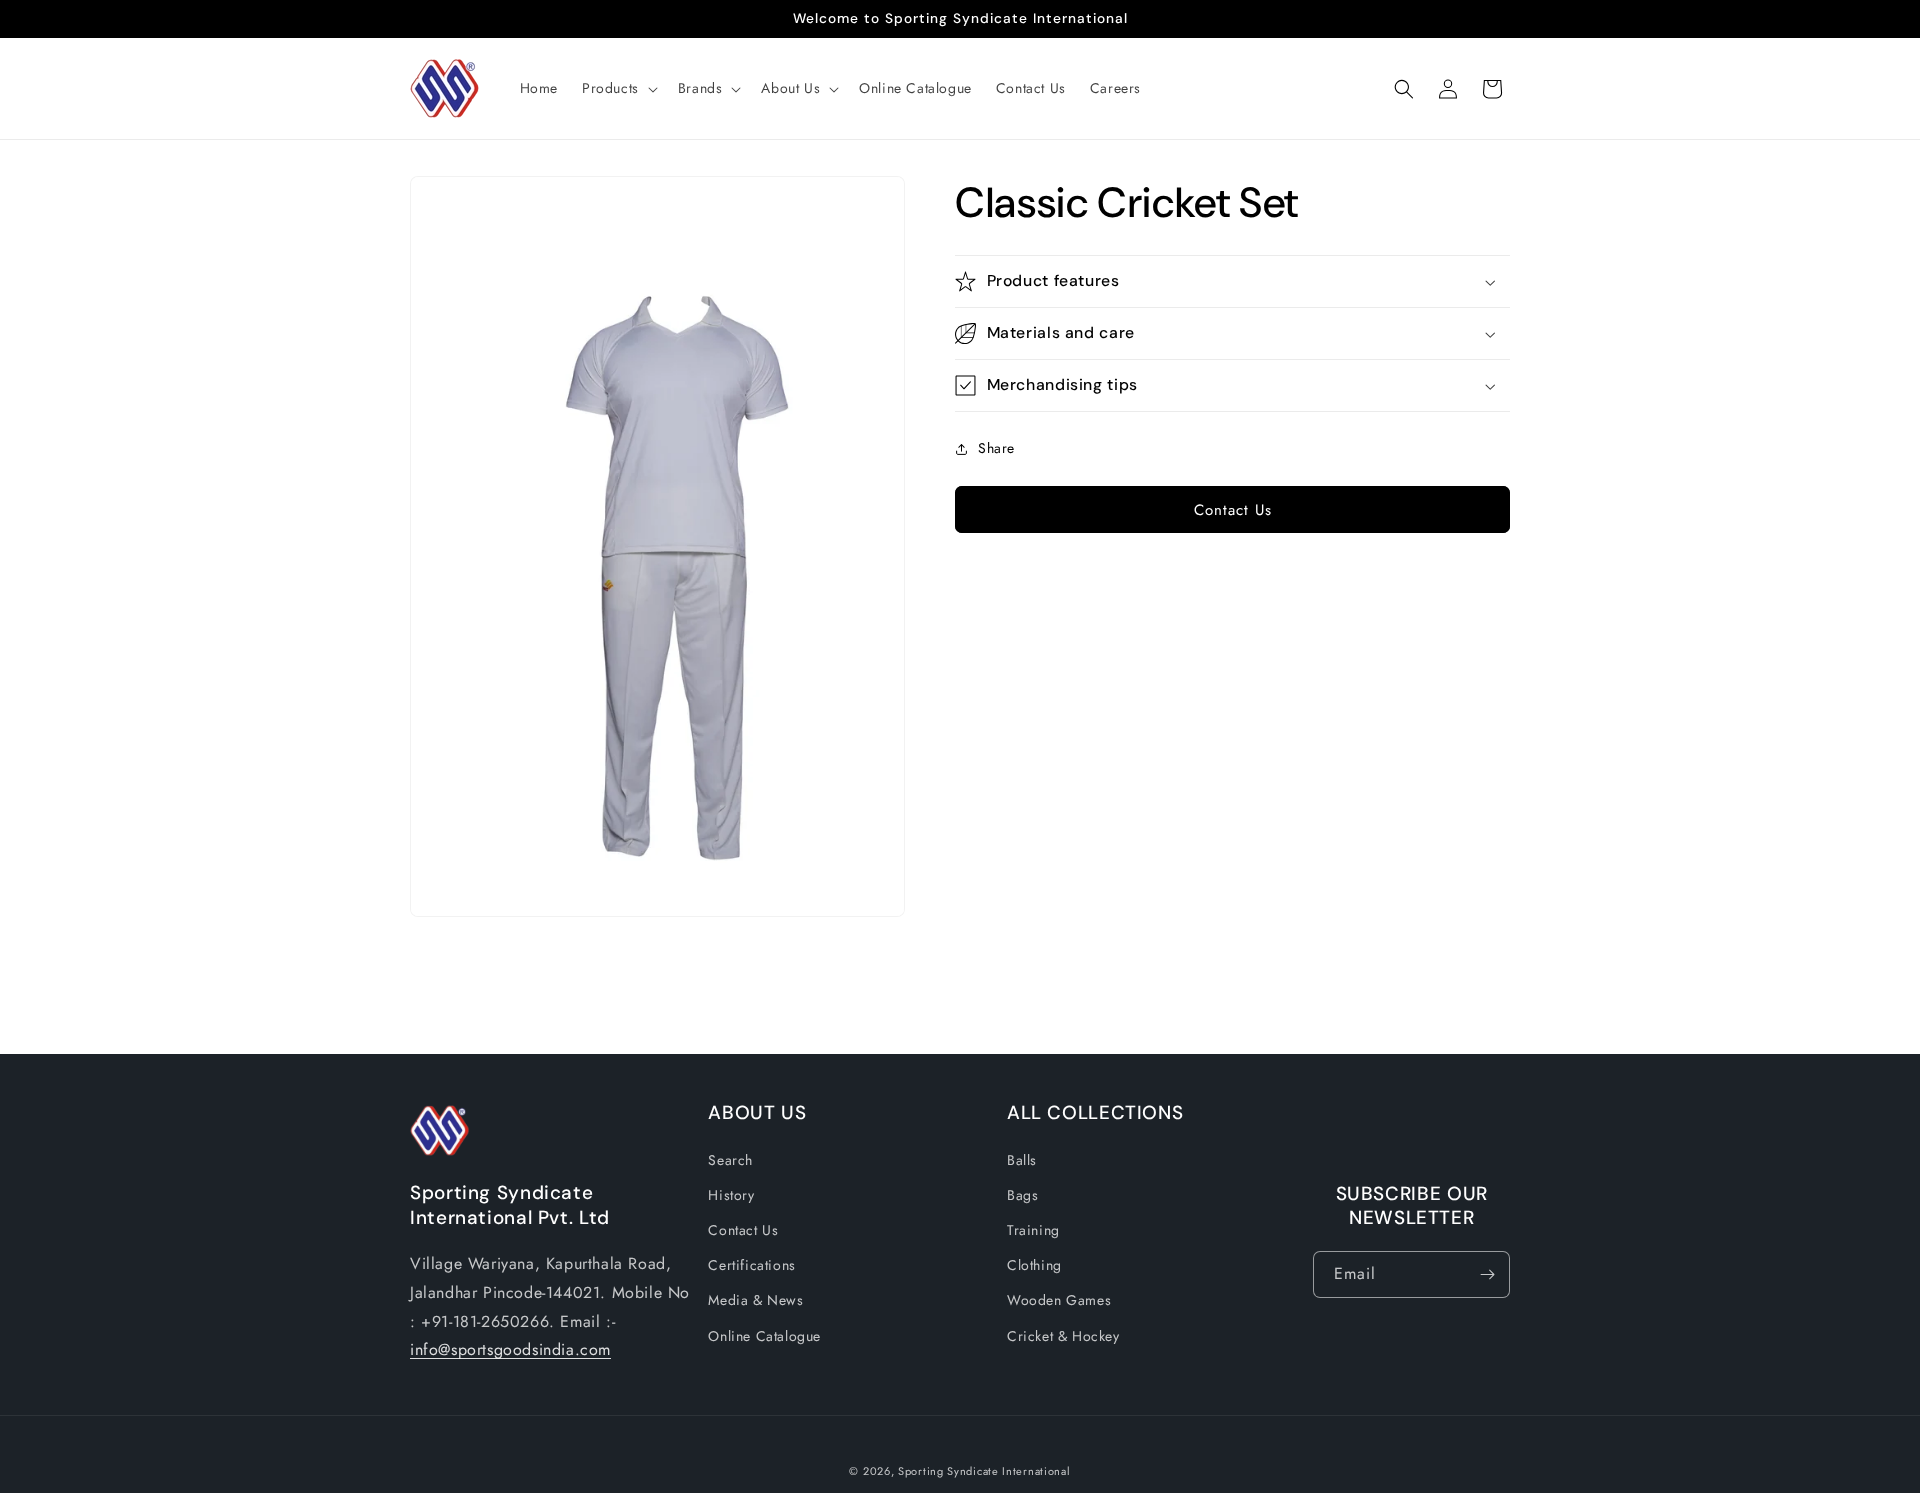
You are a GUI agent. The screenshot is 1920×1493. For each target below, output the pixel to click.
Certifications (751, 1265)
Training (1033, 1230)
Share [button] (996, 448)
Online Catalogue (764, 1335)
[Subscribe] (1487, 1274)
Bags (1022, 1194)
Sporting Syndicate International (984, 1471)
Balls (1022, 1159)
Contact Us (1233, 510)
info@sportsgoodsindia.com (510, 1349)
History (731, 1194)
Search (730, 1159)
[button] (618, 88)
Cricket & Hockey (1063, 1335)
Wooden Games (1059, 1300)
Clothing (1034, 1265)
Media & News (755, 1300)
